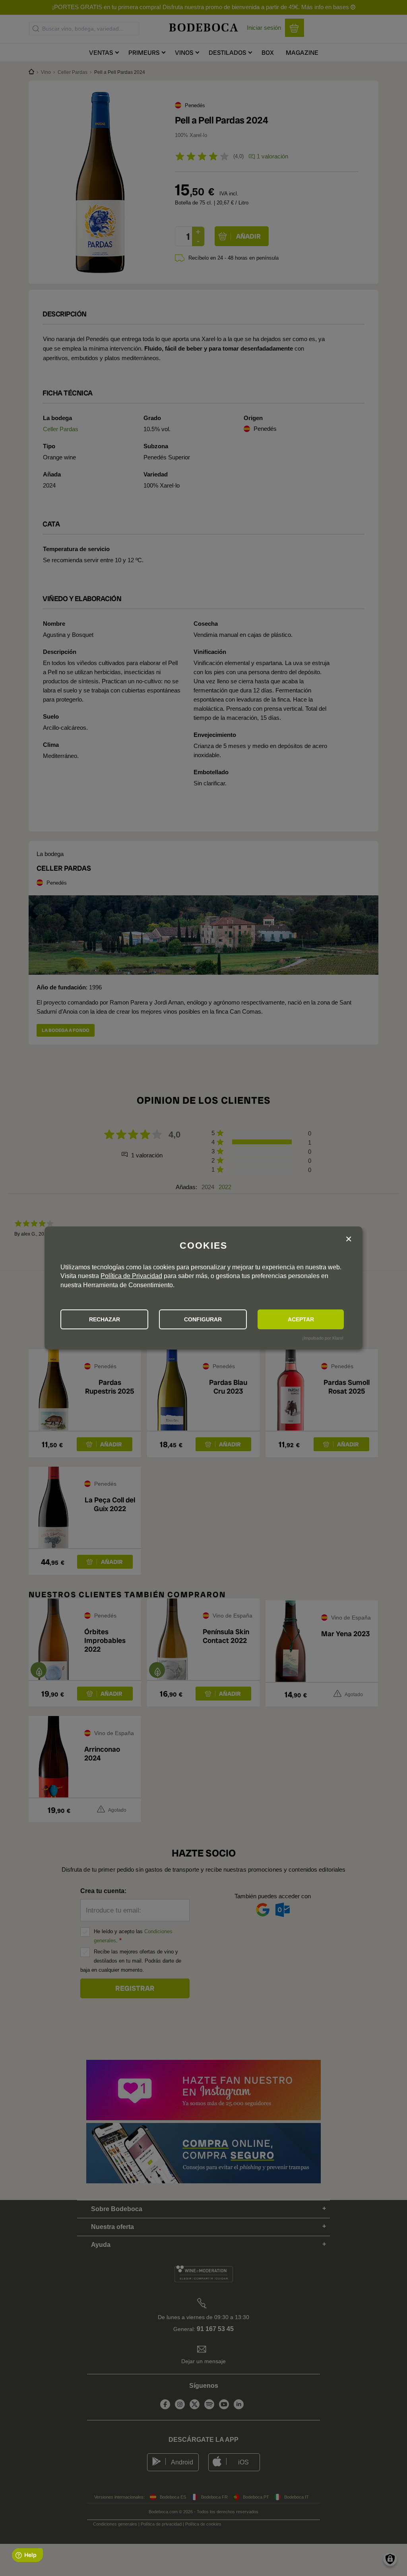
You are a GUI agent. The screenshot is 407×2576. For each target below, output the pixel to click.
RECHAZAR (105, 1319)
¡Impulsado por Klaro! (323, 1338)
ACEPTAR (301, 1319)
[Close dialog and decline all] (349, 1239)
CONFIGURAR (203, 1319)
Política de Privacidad (131, 1276)
